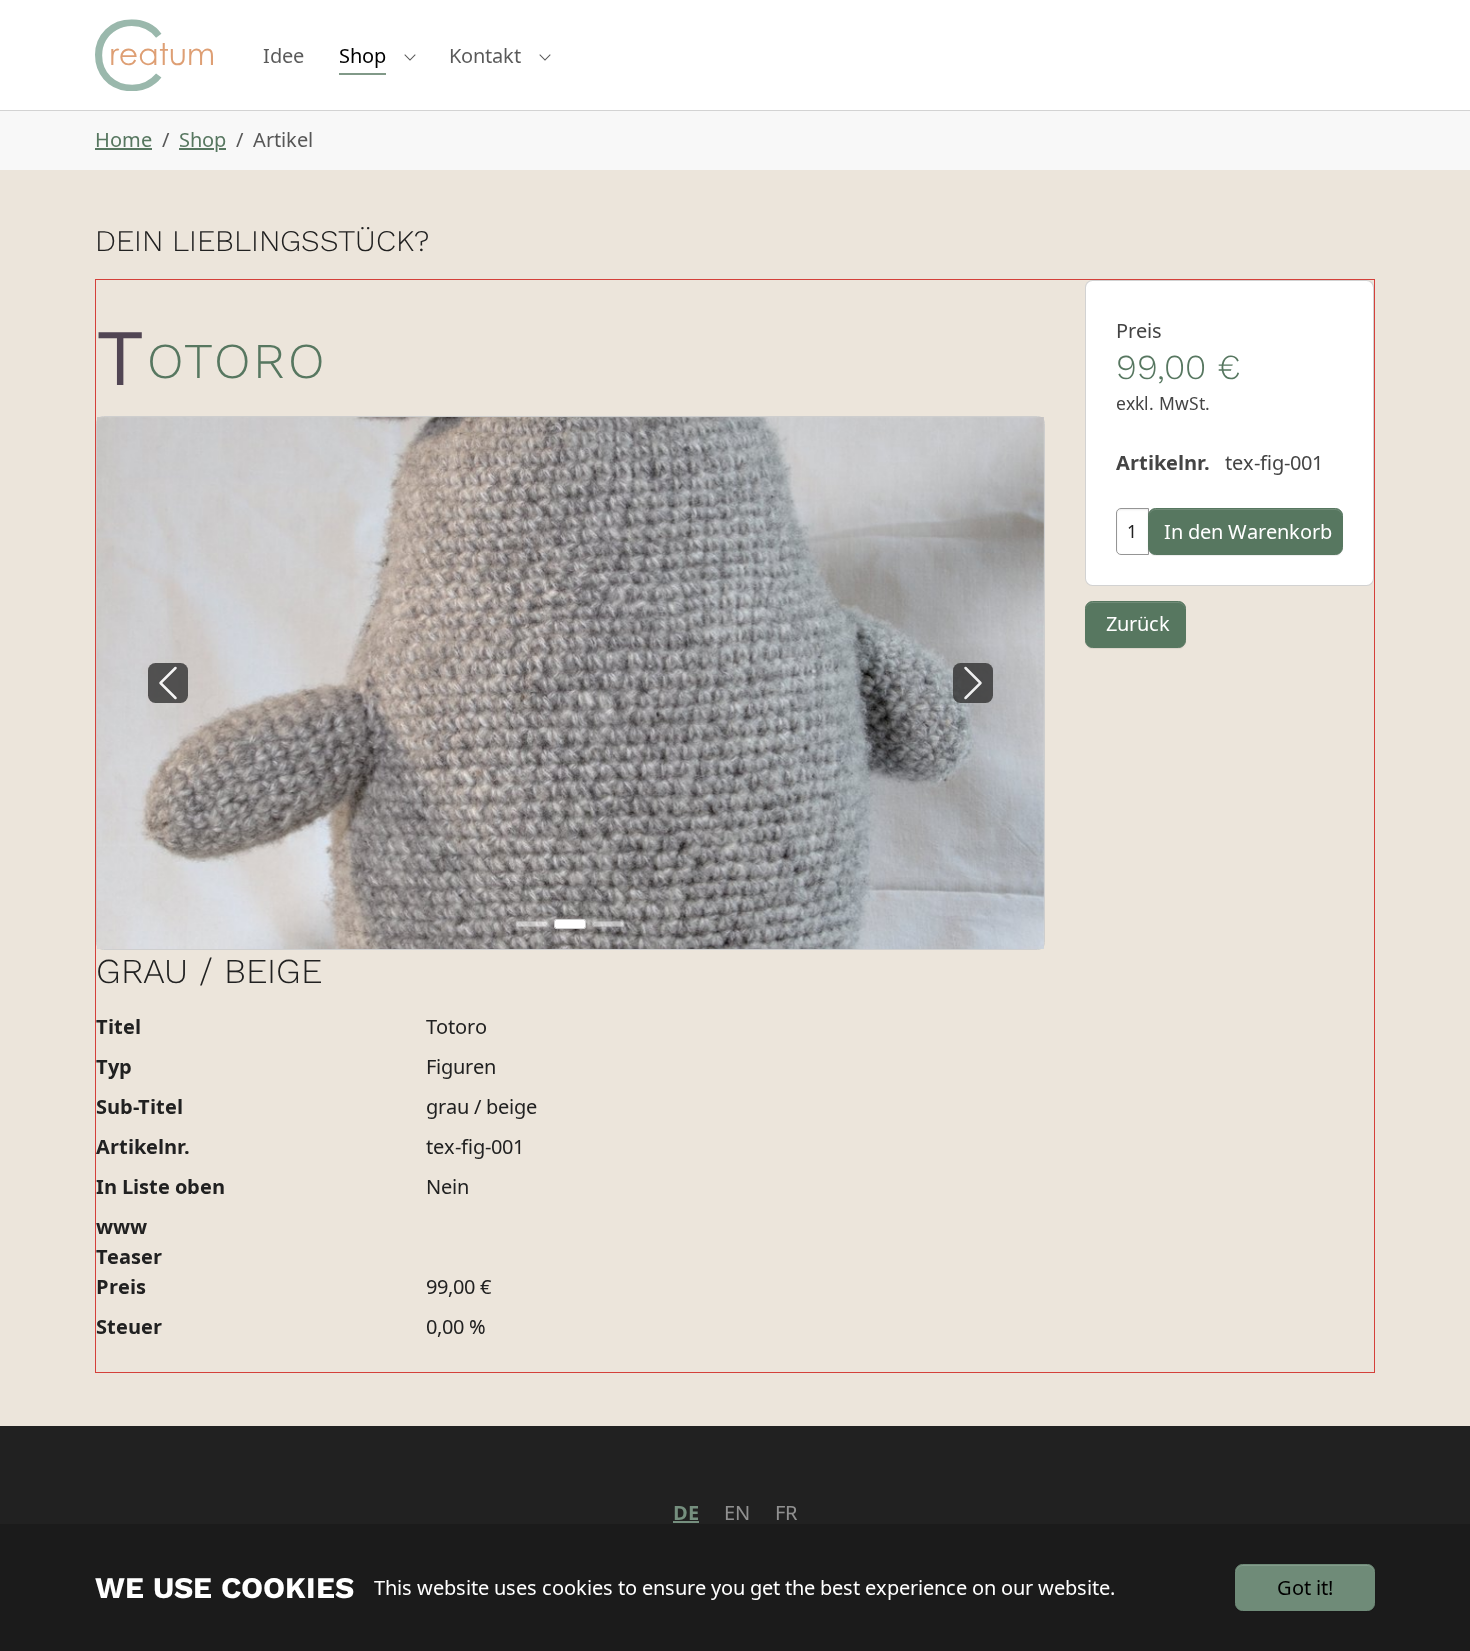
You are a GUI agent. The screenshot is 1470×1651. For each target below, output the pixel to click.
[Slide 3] (608, 924)
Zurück (1138, 623)
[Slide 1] (532, 924)
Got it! (1305, 1587)
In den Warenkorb (1248, 531)
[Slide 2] (570, 924)
